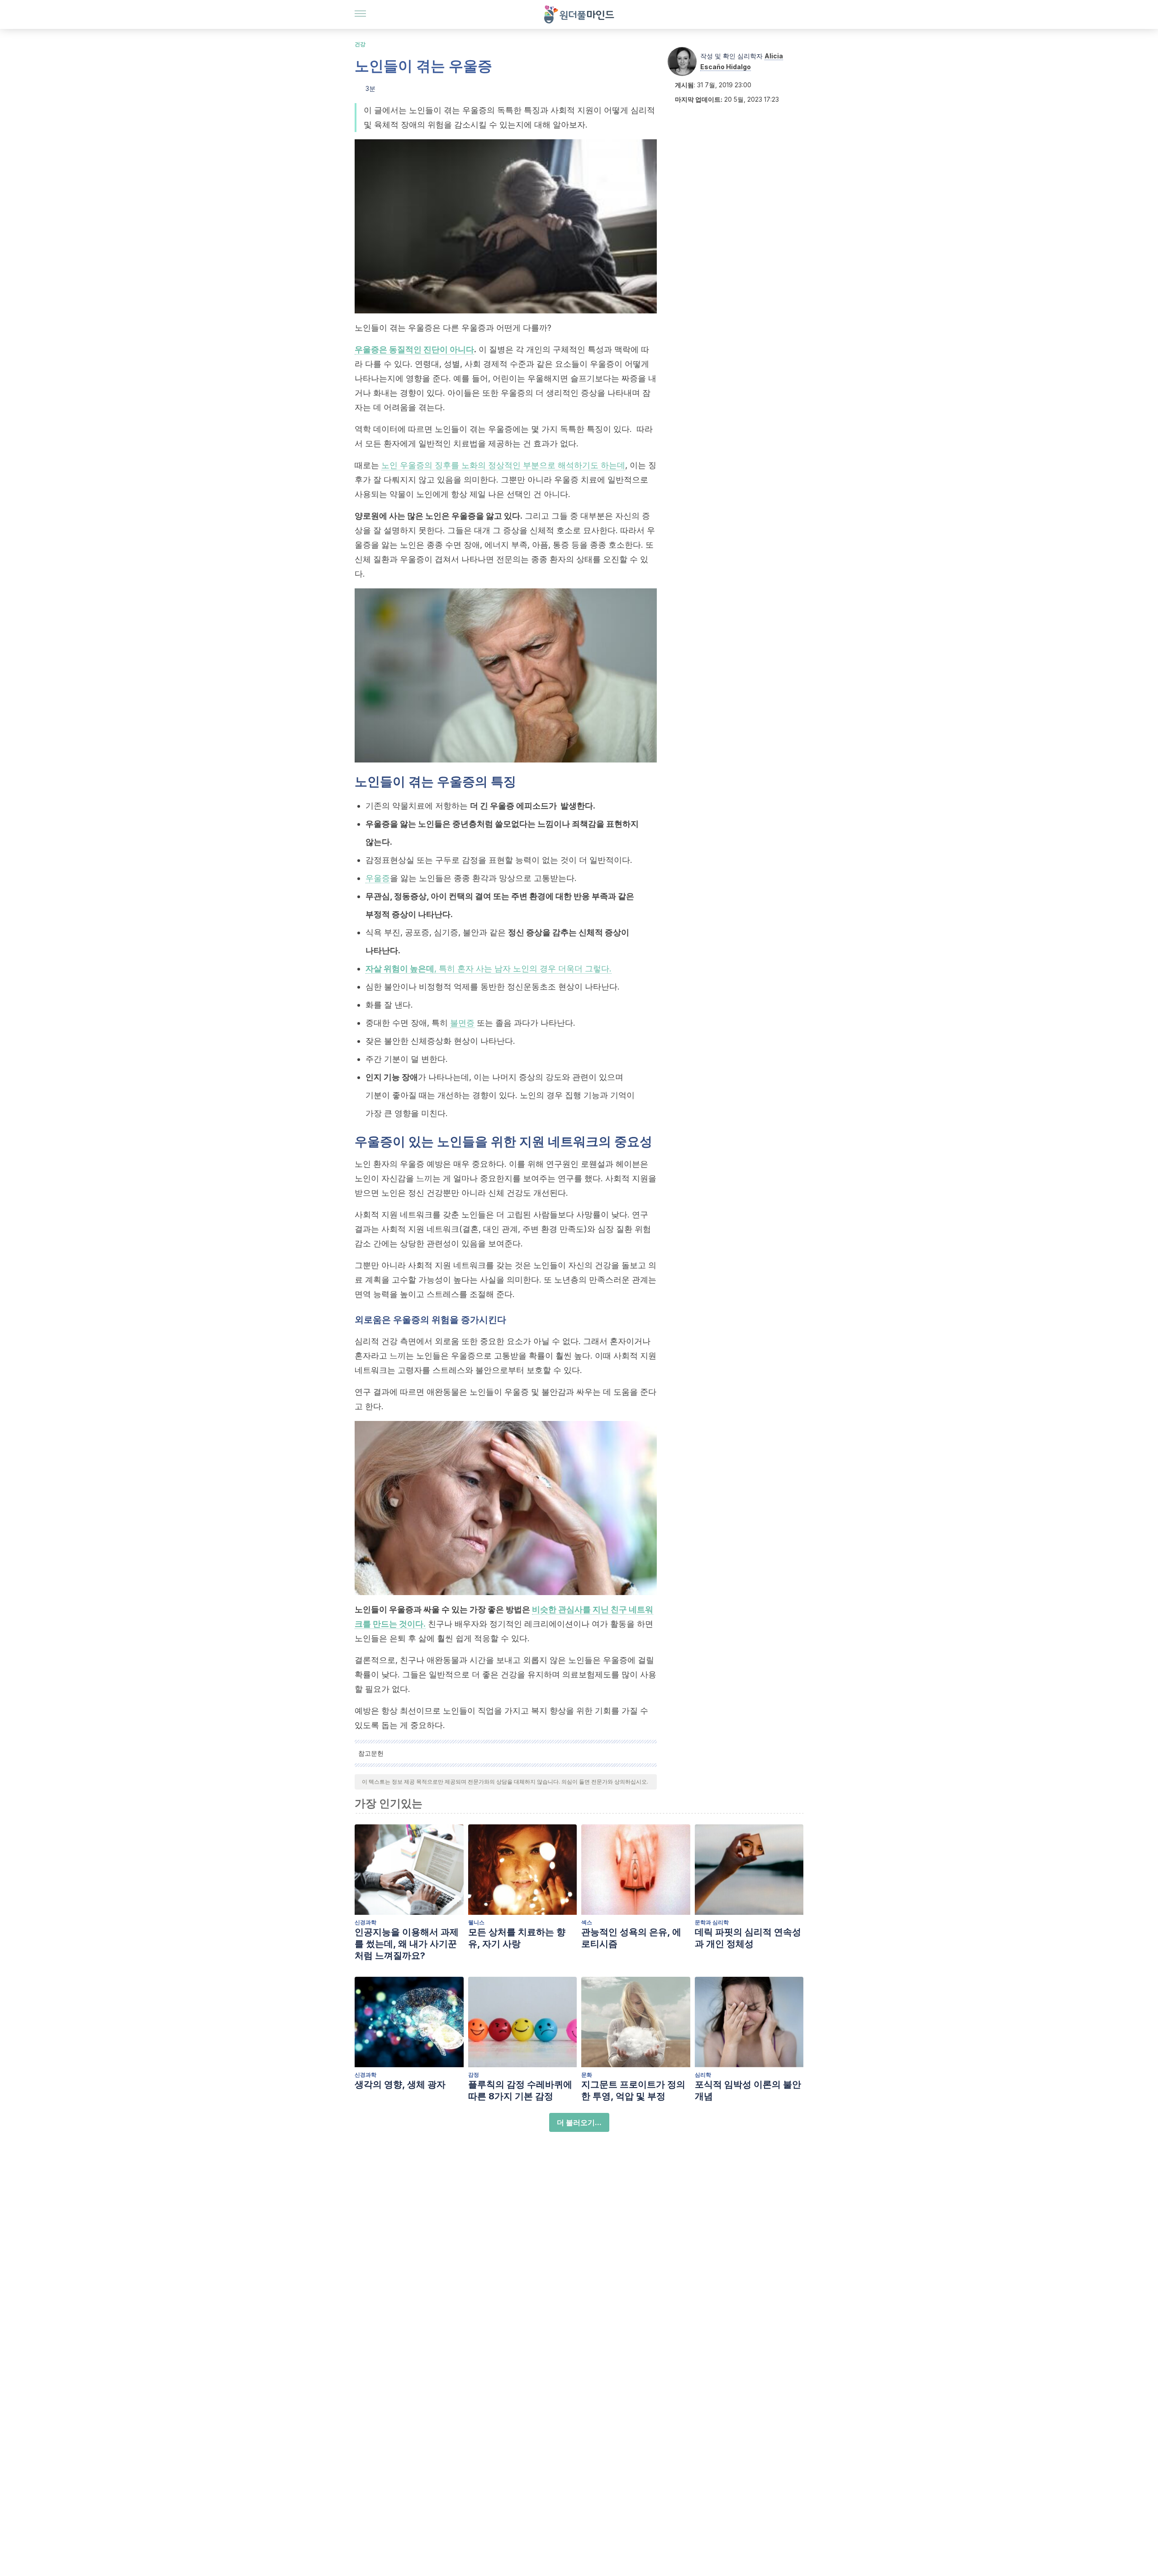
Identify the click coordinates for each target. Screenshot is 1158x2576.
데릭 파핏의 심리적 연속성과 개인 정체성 (748, 1938)
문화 (587, 2075)
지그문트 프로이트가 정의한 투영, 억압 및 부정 (633, 2090)
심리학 (703, 2075)
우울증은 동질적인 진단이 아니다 (414, 349)
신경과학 (365, 1922)
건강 (360, 44)
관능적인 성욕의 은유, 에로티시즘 (631, 1938)
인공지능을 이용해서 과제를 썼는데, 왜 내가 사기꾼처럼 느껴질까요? (407, 1944)
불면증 (462, 1023)
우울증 (378, 878)
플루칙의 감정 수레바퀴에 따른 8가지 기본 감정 (520, 2090)
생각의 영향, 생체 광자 (400, 2084)
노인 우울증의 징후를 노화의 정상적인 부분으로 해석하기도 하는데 (503, 465)
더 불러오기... (579, 2122)
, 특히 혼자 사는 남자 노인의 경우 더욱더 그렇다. (489, 968)
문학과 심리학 (712, 1922)
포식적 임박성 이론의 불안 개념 (748, 2090)
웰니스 (476, 1922)
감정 (474, 2075)
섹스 (587, 1922)
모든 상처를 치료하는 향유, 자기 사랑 (517, 1938)
